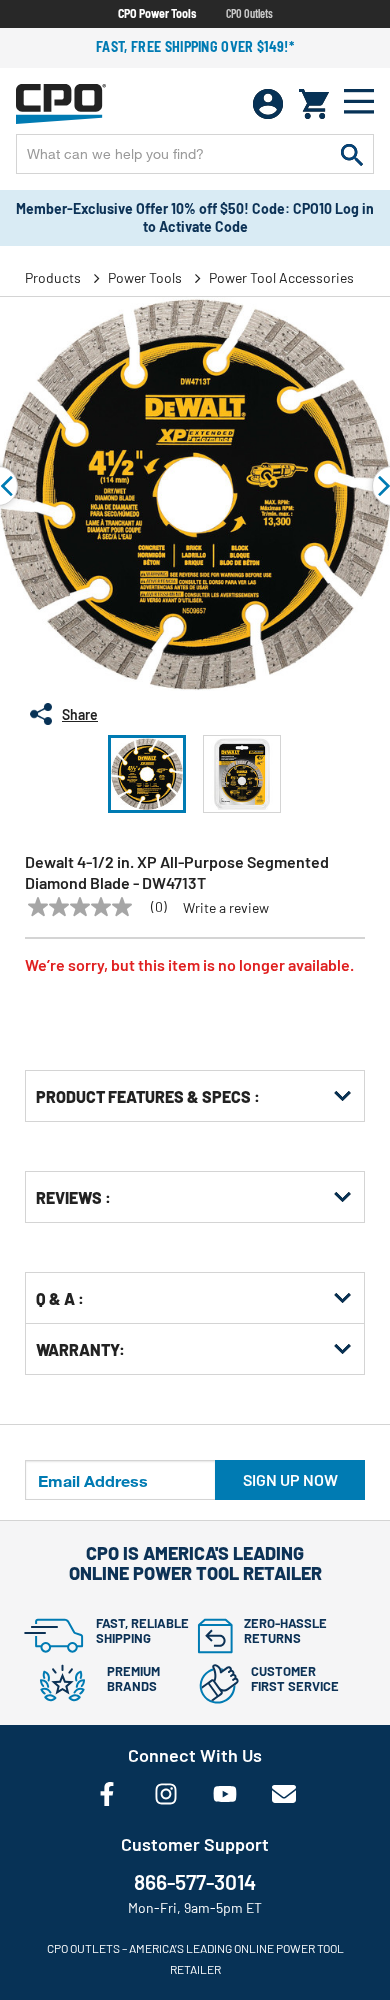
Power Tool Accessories (281, 277)
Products (53, 277)
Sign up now (290, 1479)
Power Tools (145, 277)
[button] (147, 774)
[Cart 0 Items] (314, 104)
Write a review (226, 908)
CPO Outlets (249, 13)
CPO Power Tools (157, 13)
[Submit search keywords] (352, 154)
